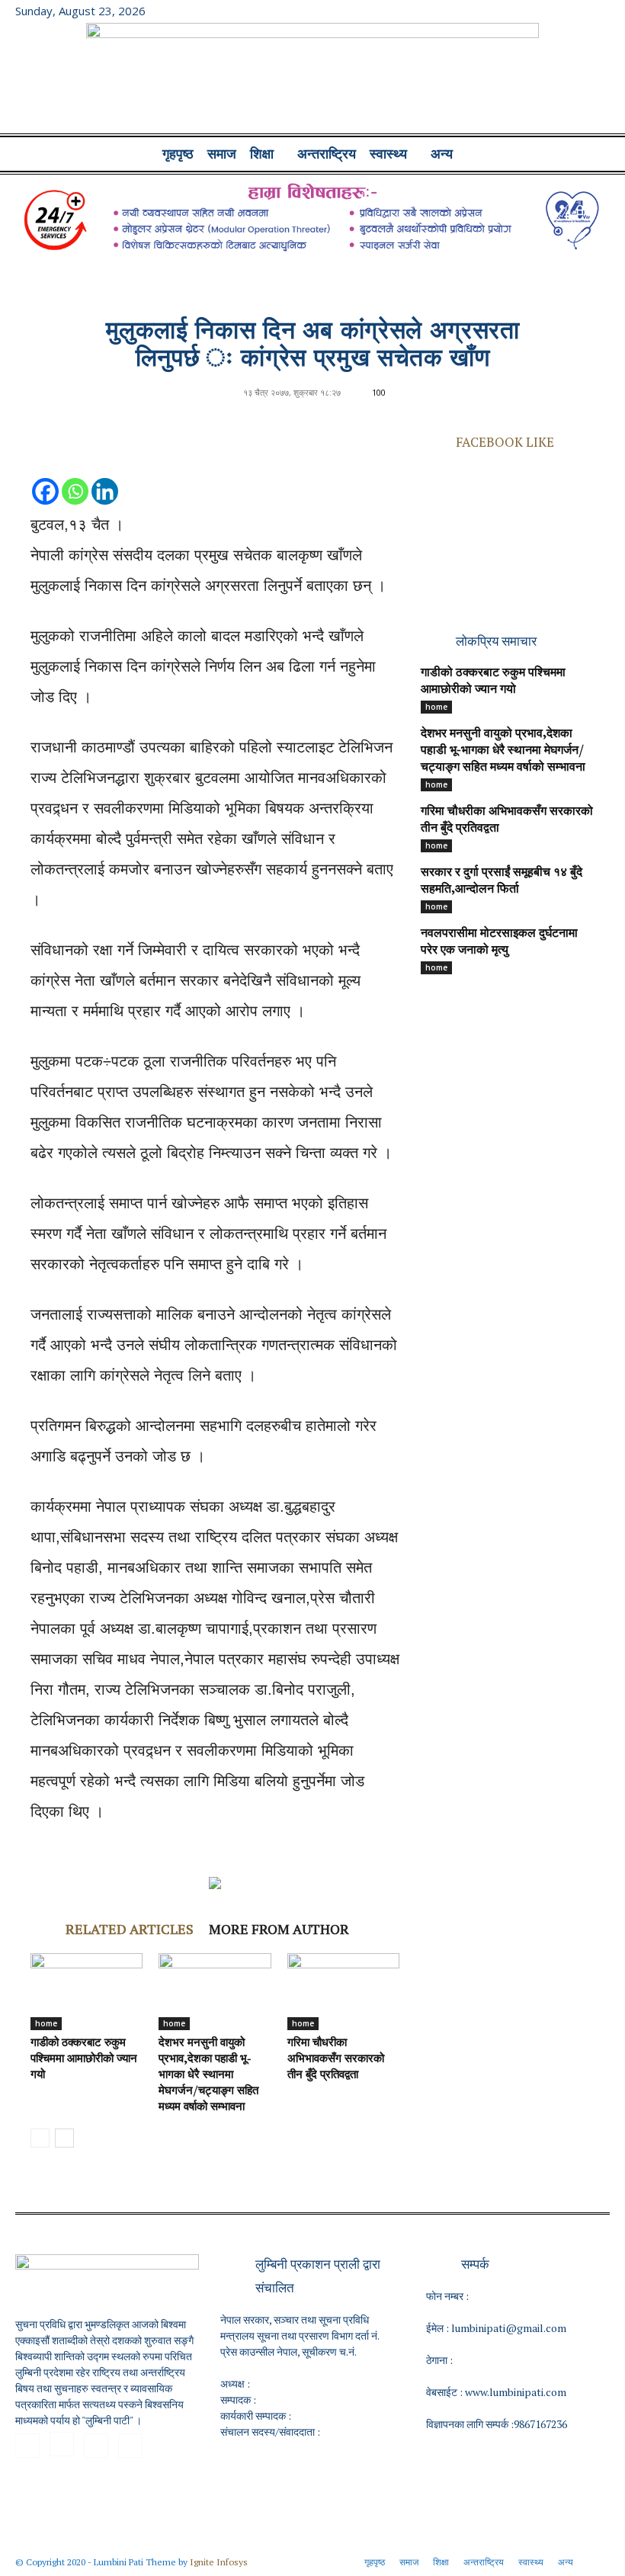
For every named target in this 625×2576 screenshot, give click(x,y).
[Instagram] (548, 11)
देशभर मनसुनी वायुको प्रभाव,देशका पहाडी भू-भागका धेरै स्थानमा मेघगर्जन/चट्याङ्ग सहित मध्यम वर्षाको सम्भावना (208, 2076)
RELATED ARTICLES (130, 1929)
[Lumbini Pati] (312, 80)
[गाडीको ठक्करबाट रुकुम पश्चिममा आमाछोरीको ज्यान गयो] (87, 1992)
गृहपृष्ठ (178, 154)
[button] (591, 154)
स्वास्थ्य (388, 154)
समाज (222, 154)
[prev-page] (40, 2138)
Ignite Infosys (219, 2562)
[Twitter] (573, 11)
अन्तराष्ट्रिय (327, 154)
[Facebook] (523, 11)
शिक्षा (262, 154)
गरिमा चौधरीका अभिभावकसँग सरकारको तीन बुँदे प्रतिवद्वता (336, 2060)
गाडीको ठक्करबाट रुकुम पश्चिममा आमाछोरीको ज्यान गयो (84, 2060)
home (46, 2023)
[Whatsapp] (75, 476)
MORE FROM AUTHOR (279, 1929)
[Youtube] (598, 11)
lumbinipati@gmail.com (509, 2328)
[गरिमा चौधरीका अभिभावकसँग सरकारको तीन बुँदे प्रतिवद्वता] (343, 1992)
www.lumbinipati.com (516, 2392)
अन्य (442, 154)
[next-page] (64, 2138)
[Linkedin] (105, 476)
